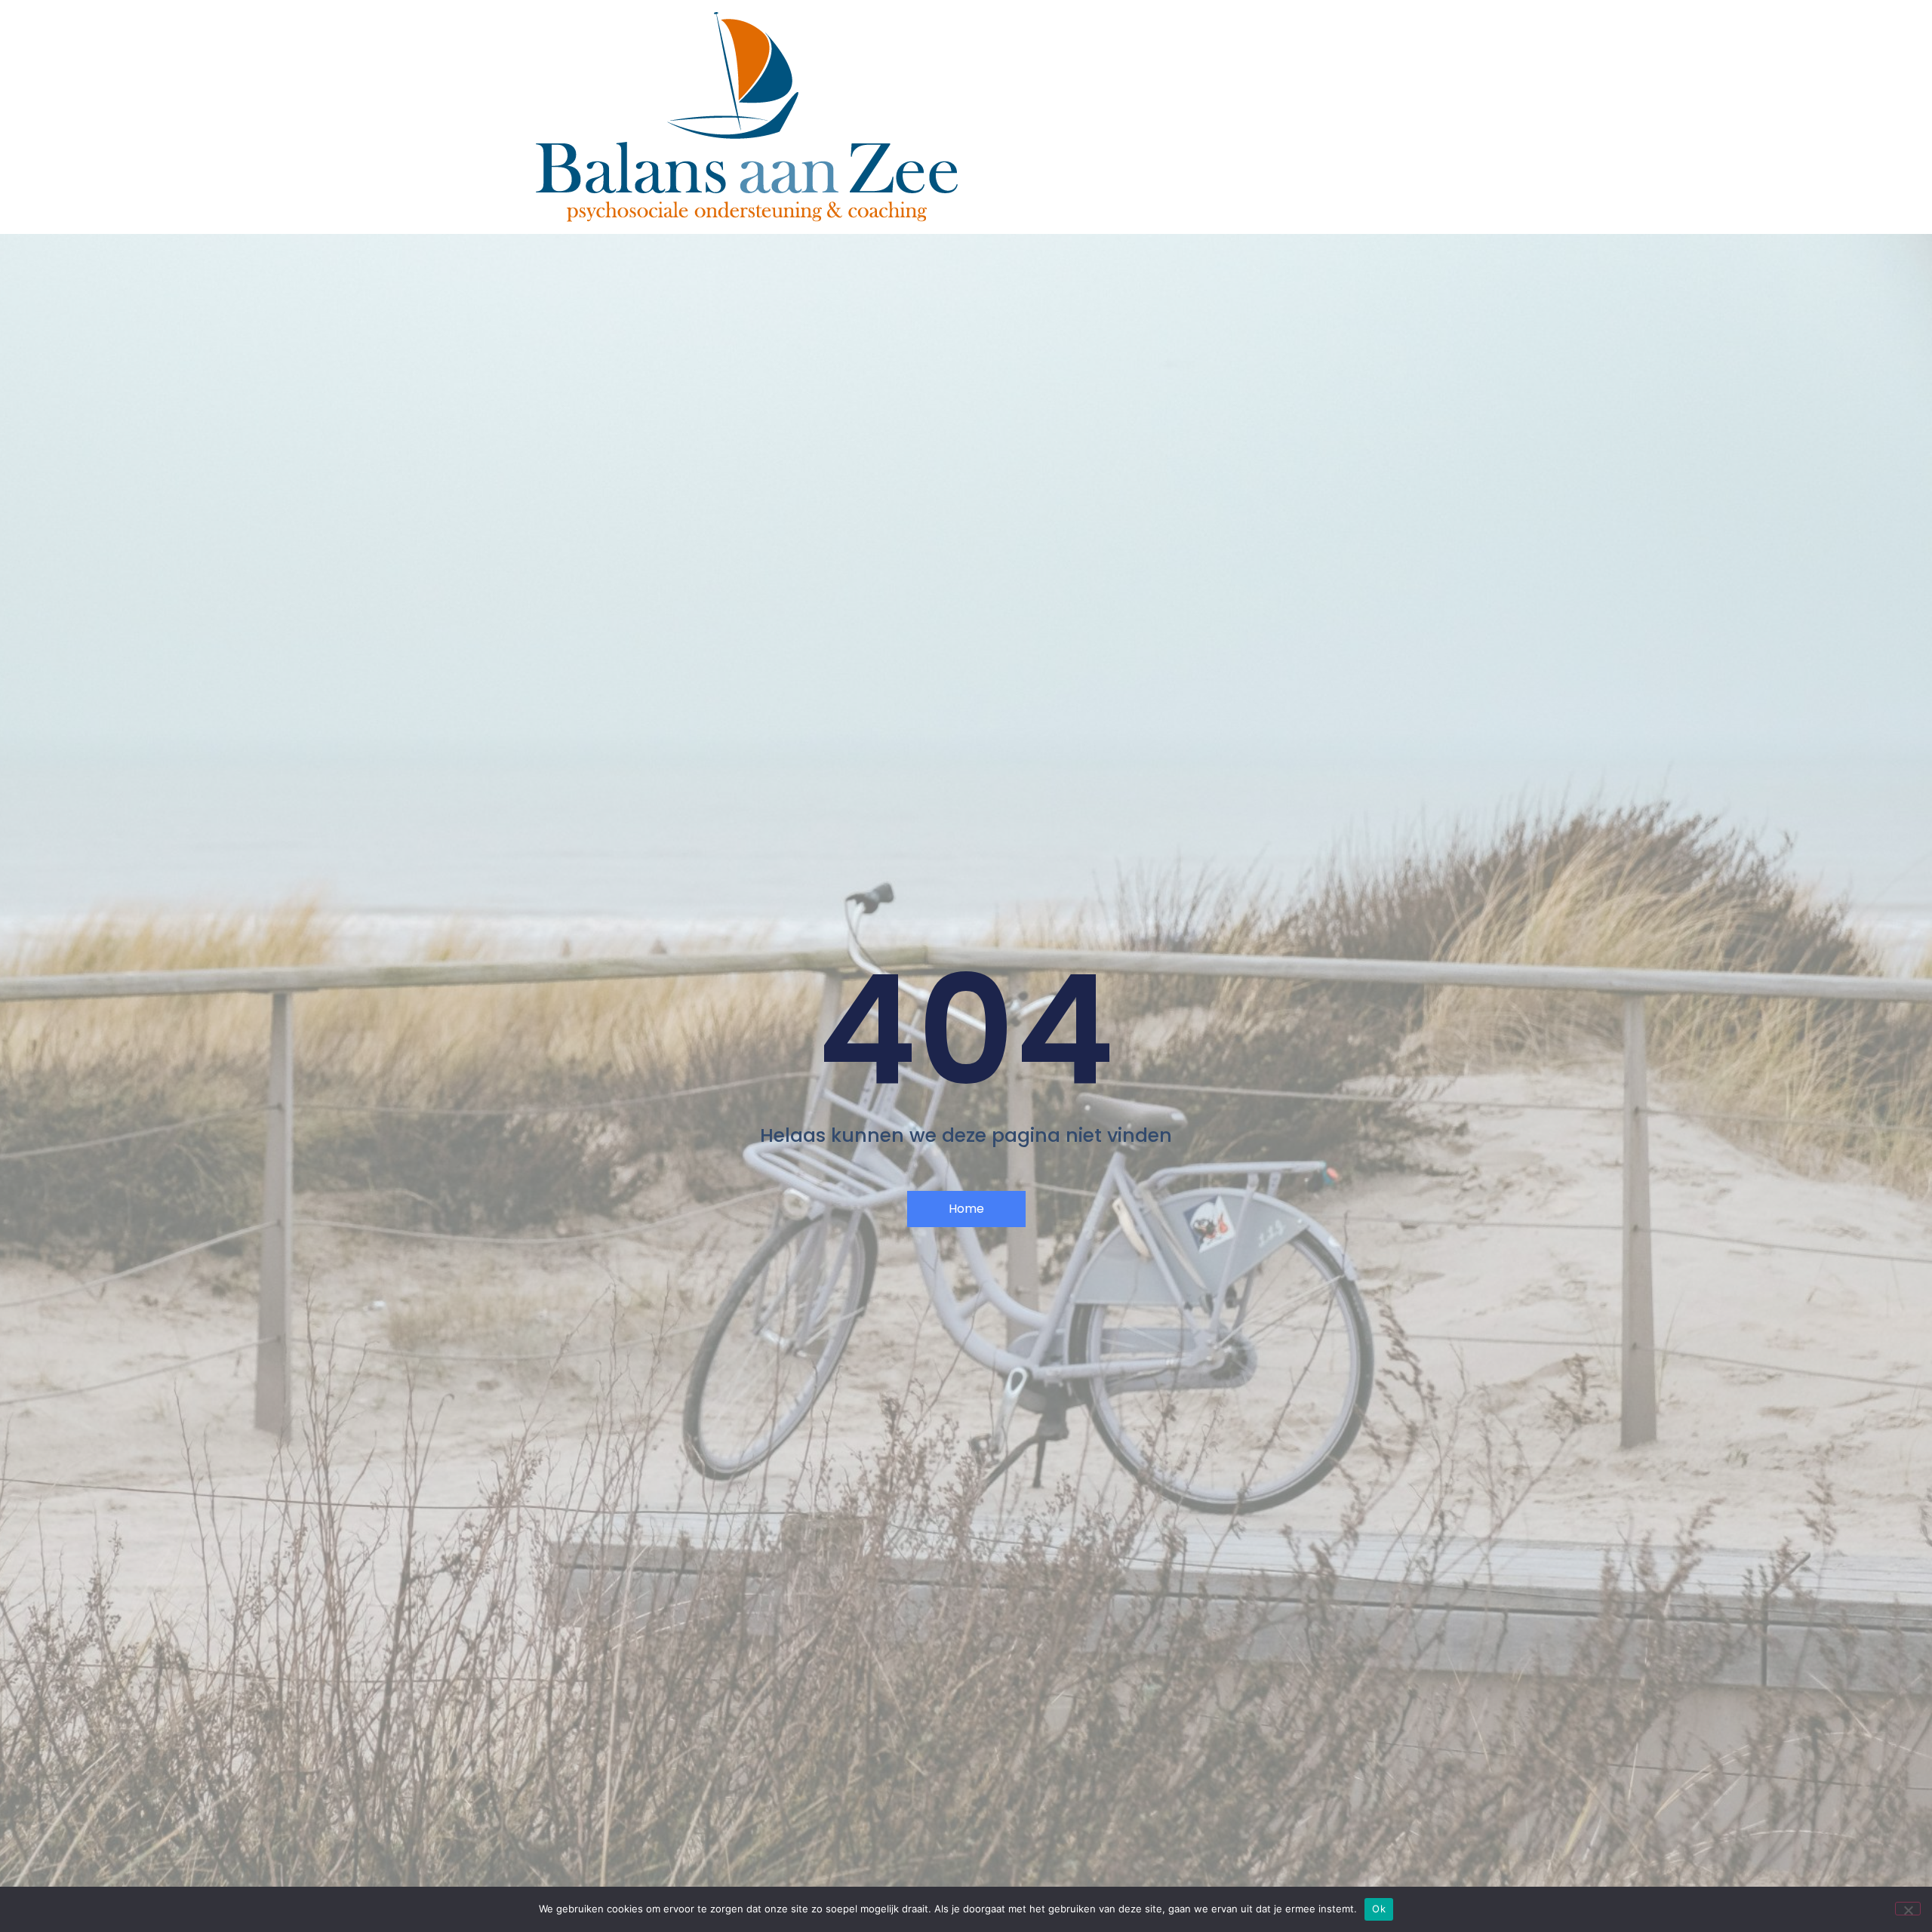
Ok (1379, 1909)
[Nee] (1908, 1909)
